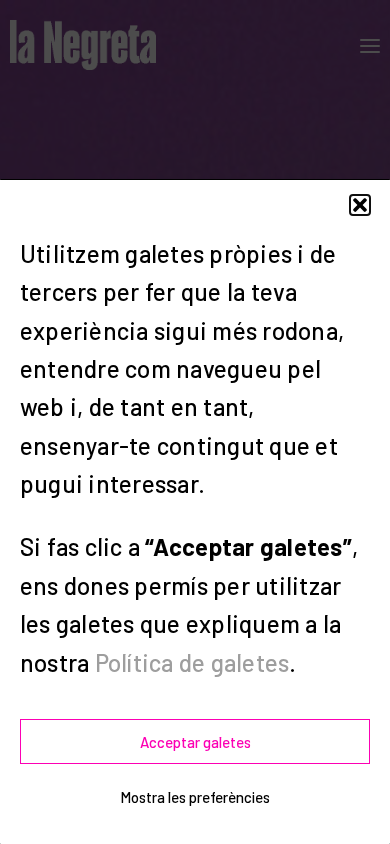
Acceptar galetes (195, 742)
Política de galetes (192, 662)
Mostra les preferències (195, 797)
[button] (360, 205)
